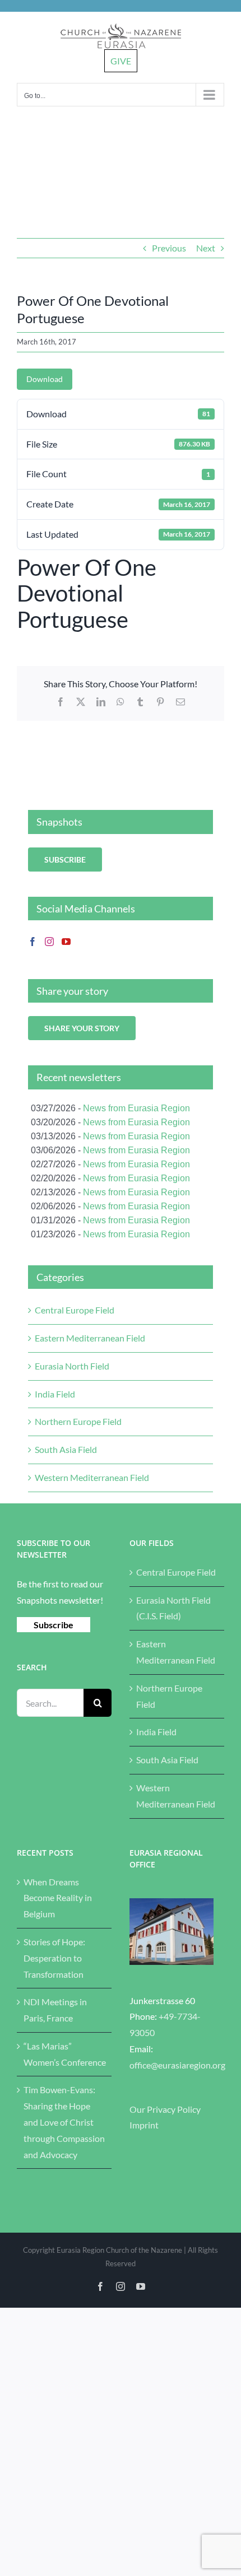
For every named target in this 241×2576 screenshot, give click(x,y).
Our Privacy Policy (165, 2109)
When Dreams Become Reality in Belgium (58, 1898)
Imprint (144, 2125)
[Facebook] (33, 942)
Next (206, 248)
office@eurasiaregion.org (177, 2065)
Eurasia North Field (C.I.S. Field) (173, 1608)
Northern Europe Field (78, 1421)
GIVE (121, 61)
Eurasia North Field (72, 1366)
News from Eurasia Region (136, 1108)
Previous (169, 248)
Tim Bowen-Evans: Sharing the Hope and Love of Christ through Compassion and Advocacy (64, 2122)
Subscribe (54, 1625)
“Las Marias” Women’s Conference (65, 2054)
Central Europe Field (75, 1310)
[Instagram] (49, 942)
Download (45, 379)
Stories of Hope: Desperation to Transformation (54, 1958)
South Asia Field (66, 1449)
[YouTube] (66, 942)
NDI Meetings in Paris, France (55, 2010)
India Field (55, 1394)
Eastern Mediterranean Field (90, 1338)
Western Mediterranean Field (92, 1477)
